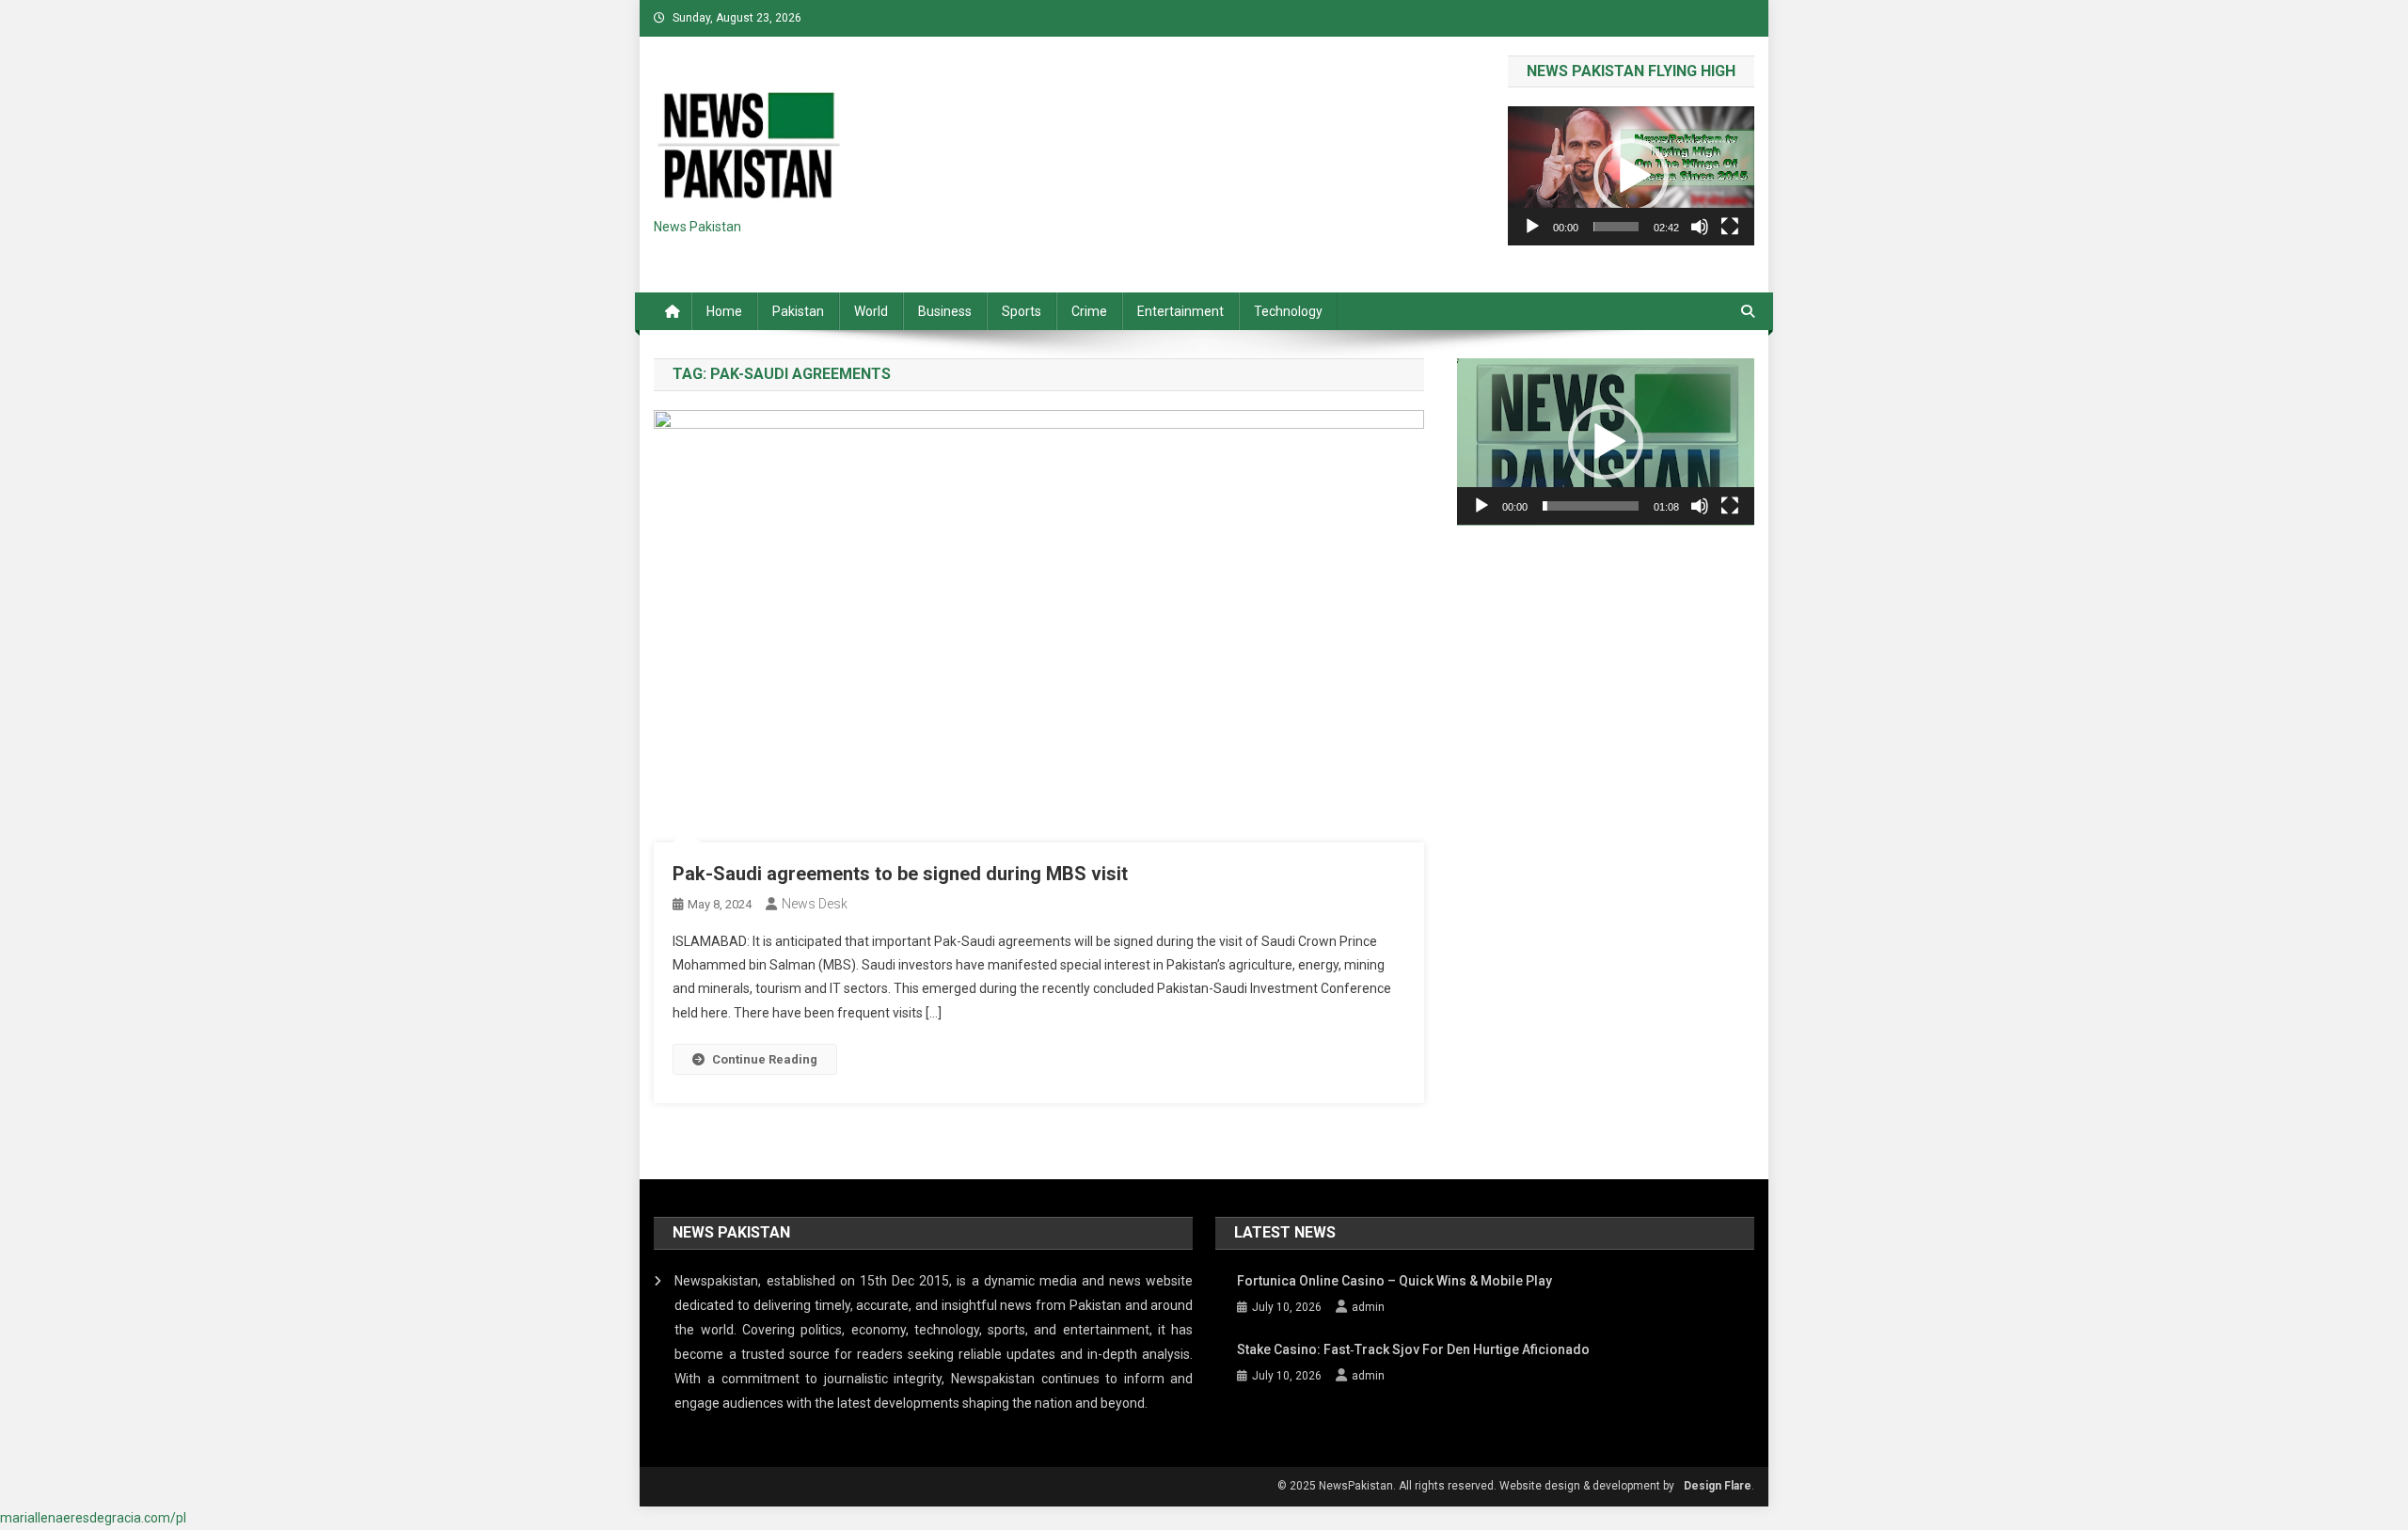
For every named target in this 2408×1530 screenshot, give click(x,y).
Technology (1288, 311)
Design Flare (1718, 1486)
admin (1368, 1307)
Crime (1089, 311)
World (871, 311)
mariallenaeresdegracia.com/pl (93, 1518)
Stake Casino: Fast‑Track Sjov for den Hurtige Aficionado (1413, 1349)
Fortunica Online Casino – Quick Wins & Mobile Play (1394, 1281)
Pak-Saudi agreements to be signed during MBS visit (900, 874)
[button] (1631, 176)
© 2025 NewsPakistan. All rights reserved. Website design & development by (1476, 1486)
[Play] (1532, 227)
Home (724, 311)
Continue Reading (765, 1059)
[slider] (1616, 227)
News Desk (815, 904)
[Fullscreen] (1730, 227)
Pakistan (798, 311)
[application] (1631, 175)
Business (945, 311)
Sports (1022, 311)
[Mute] (1700, 227)
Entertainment (1180, 311)
